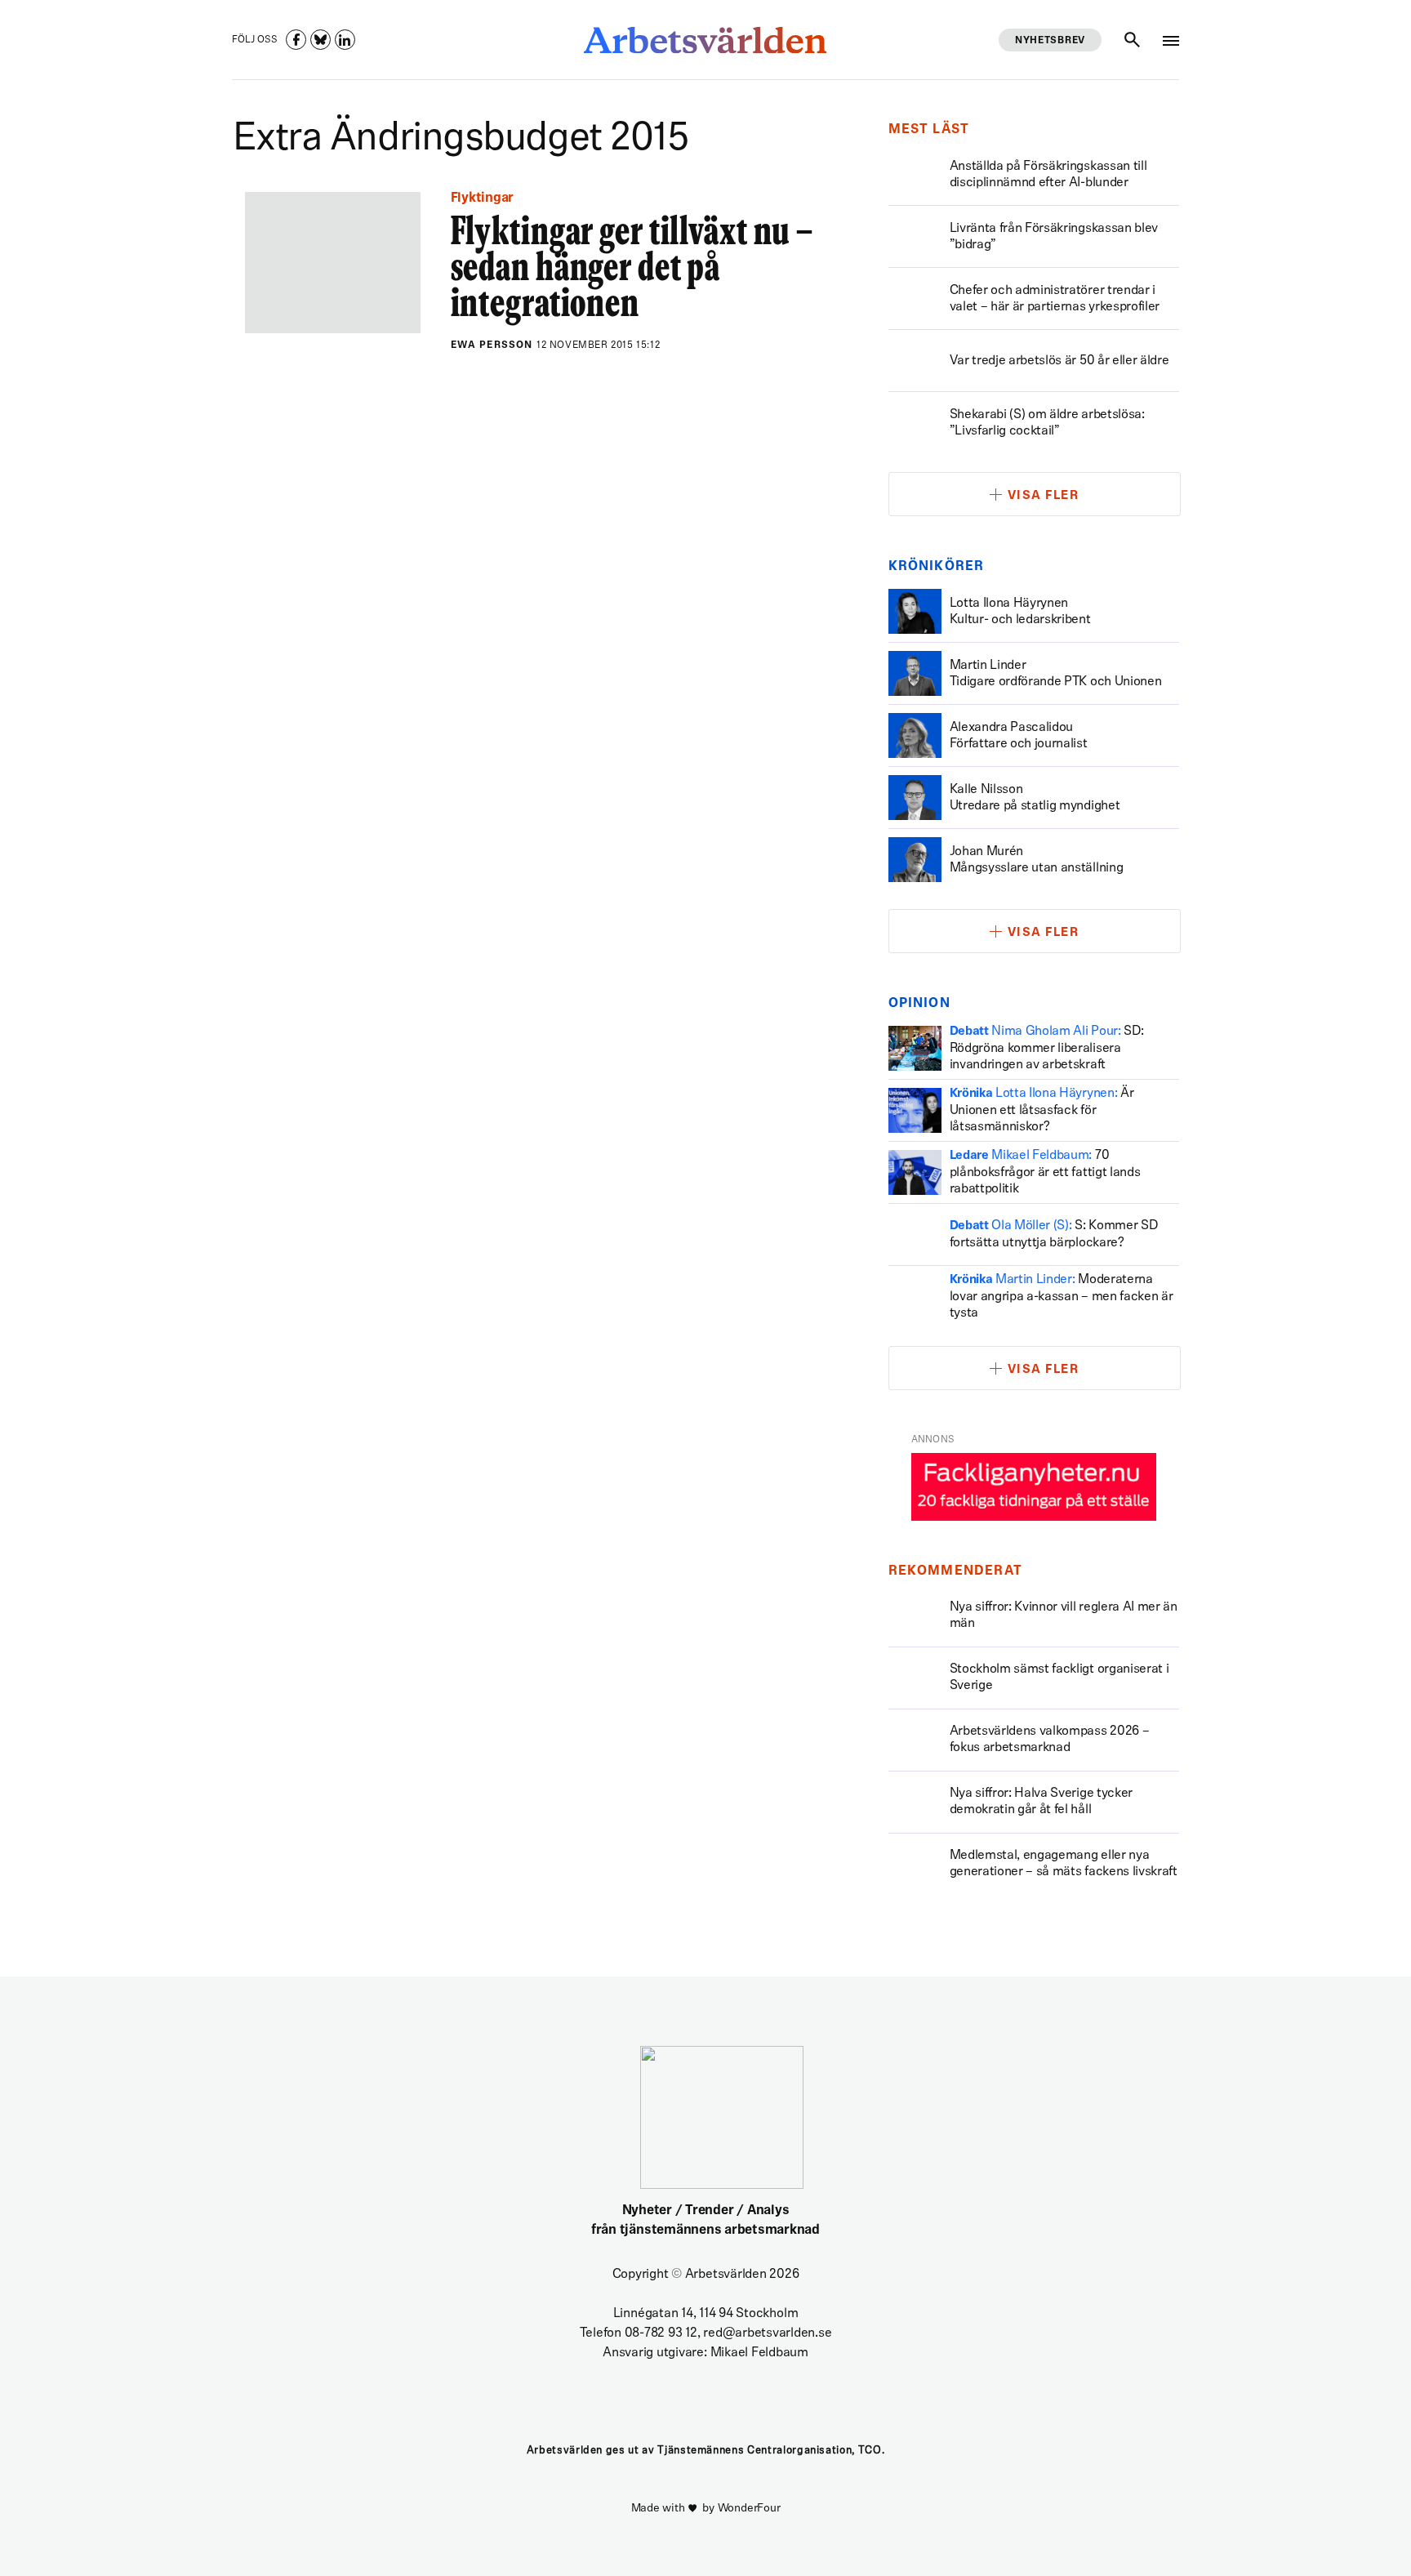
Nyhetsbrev (1050, 41)
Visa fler (1044, 496)
